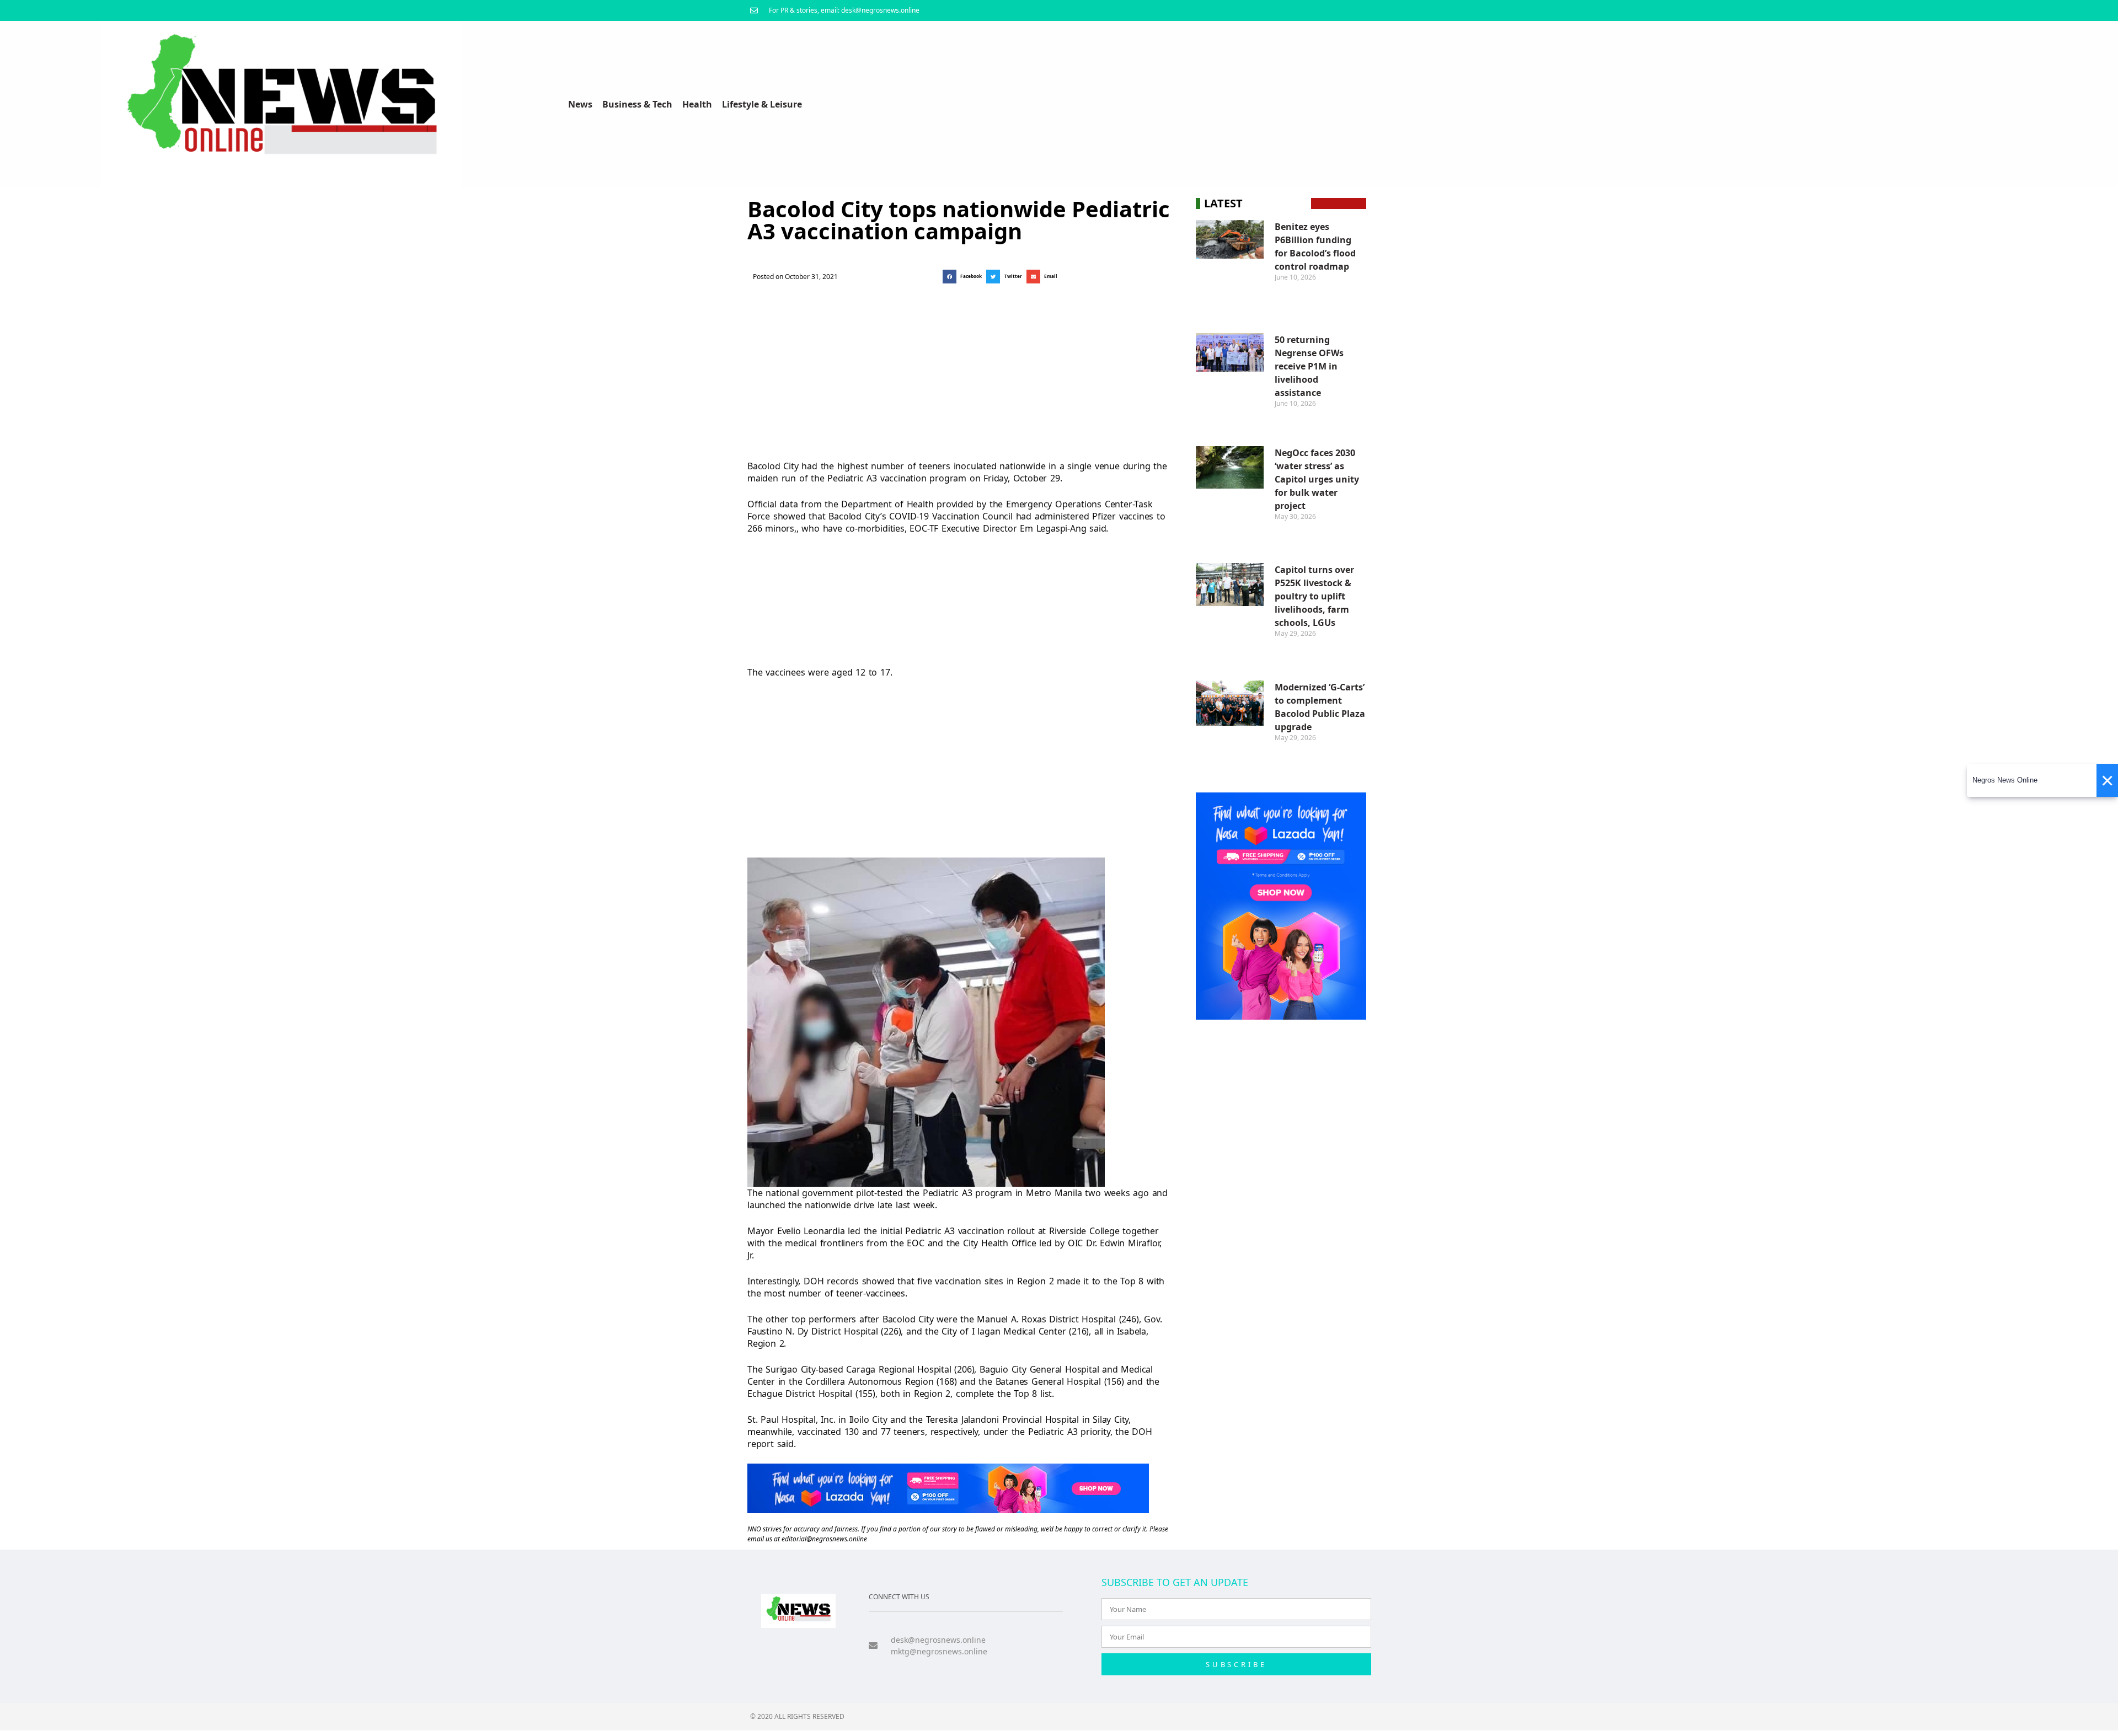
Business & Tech (637, 104)
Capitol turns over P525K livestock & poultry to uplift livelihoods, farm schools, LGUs (1314, 596)
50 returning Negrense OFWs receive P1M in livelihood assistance (1309, 366)
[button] (964, 277)
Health (697, 104)
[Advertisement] (958, 369)
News (580, 104)
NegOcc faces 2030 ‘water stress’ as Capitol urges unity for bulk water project (1317, 479)
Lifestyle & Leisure (762, 104)
